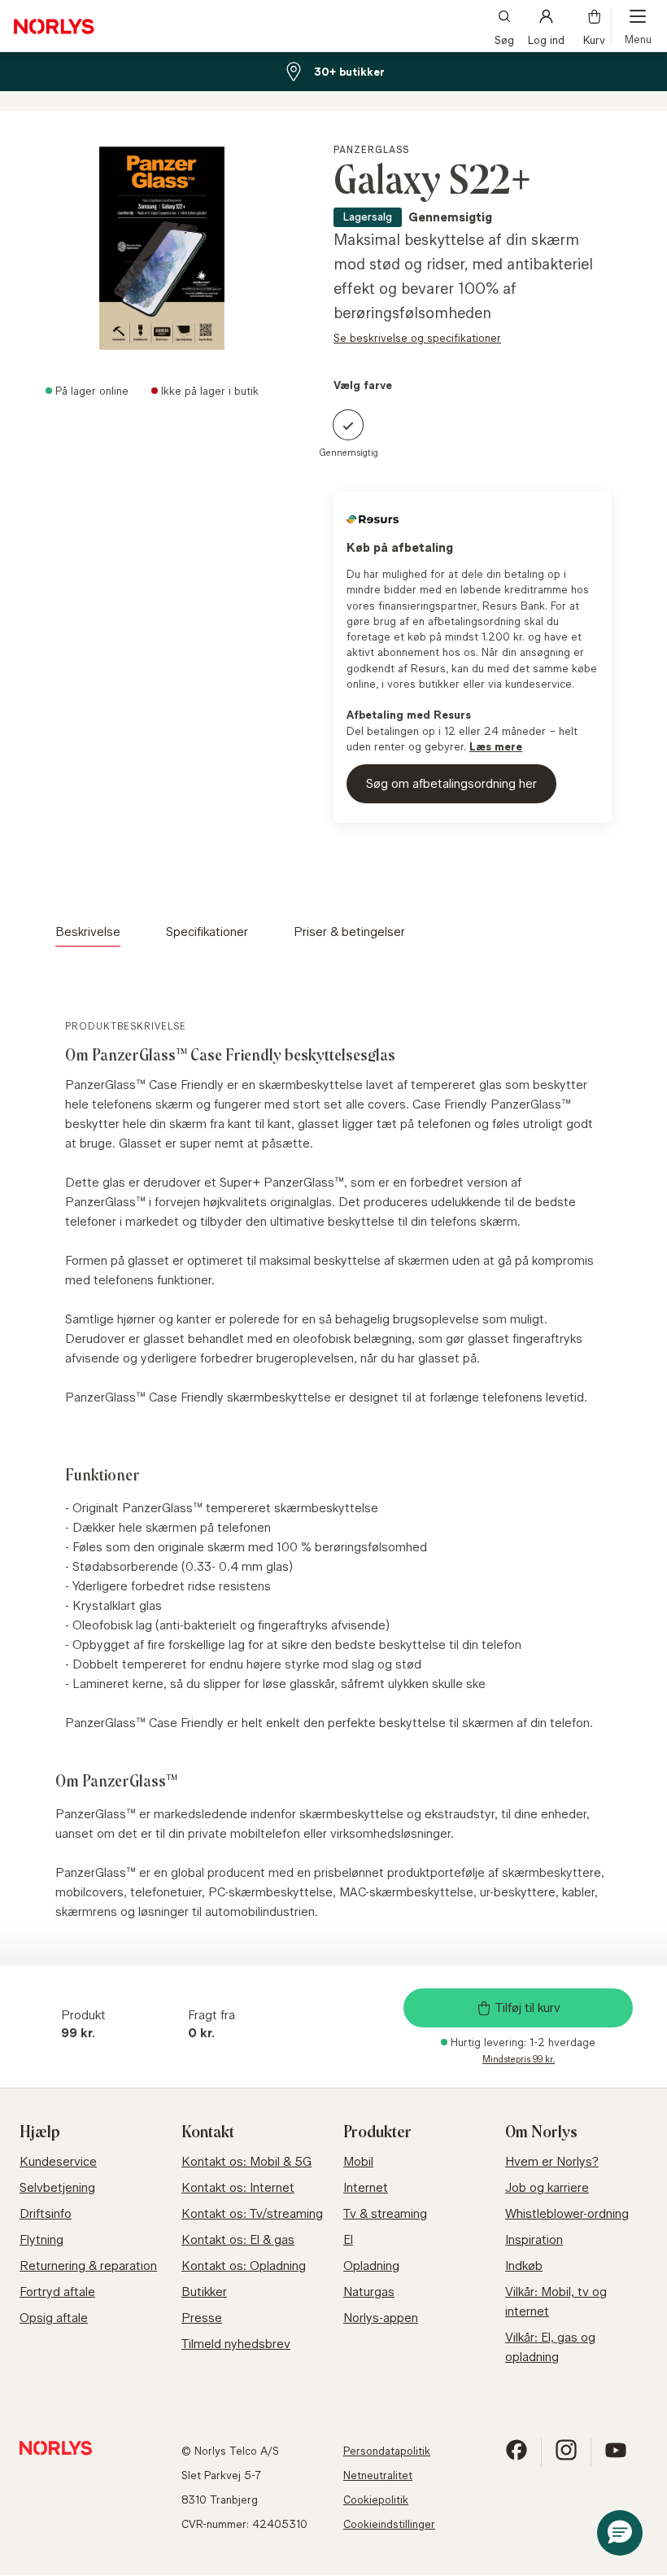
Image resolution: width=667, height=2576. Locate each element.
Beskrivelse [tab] (88, 932)
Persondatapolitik (387, 2451)
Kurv (594, 39)
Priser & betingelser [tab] (349, 932)
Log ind (546, 39)
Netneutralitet (378, 2475)
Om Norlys (541, 2132)
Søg (504, 39)
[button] (620, 2533)
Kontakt (208, 2132)
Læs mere (496, 746)
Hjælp (40, 2132)
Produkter (377, 2132)
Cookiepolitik (376, 2499)
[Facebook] (517, 2457)
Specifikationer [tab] (207, 932)
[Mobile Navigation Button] (638, 26)
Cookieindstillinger (389, 2524)
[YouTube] (616, 2457)
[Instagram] (566, 2457)
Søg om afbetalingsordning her (451, 783)
